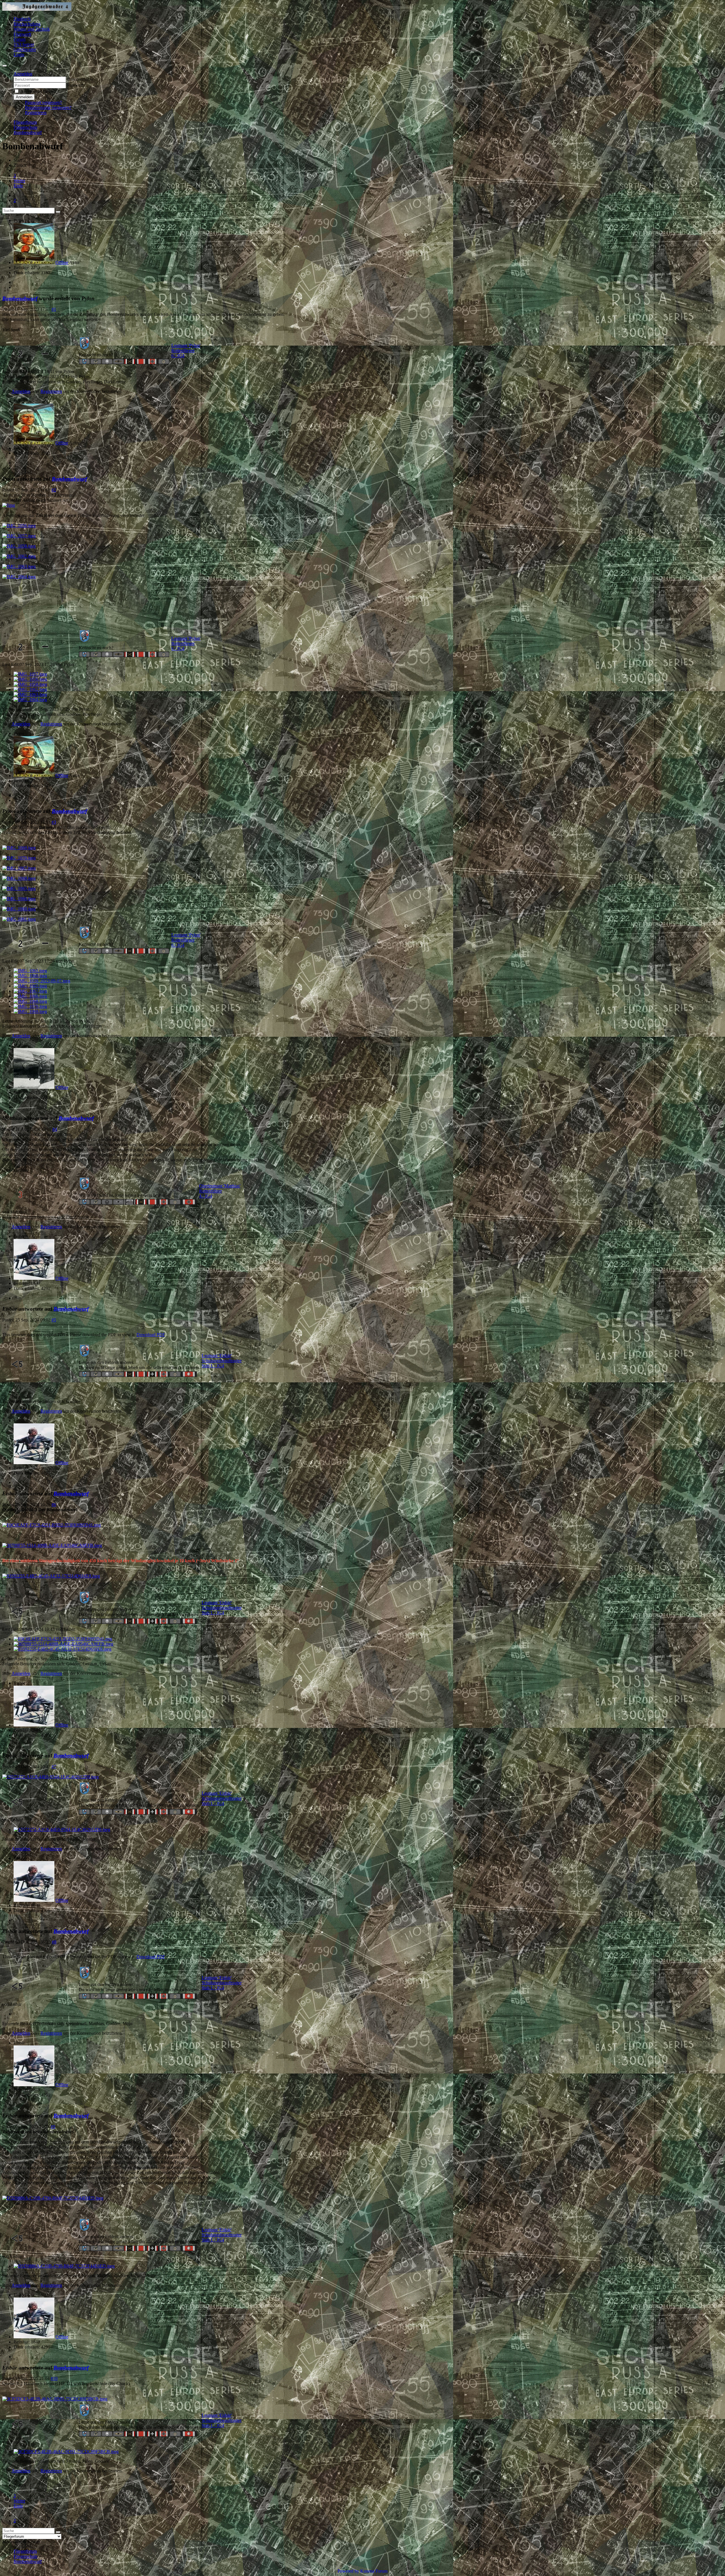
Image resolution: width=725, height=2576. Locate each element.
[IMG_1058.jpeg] (19, 546)
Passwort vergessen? (43, 102)
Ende (18, 186)
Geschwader (25, 49)
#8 (54, 1942)
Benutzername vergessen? (48, 107)
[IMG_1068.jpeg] (19, 878)
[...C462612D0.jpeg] (51, 1777)
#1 (54, 309)
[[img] (9, 505)
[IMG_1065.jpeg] (19, 888)
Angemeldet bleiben (38, 91)
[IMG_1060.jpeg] (19, 909)
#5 (54, 1320)
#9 (53, 2127)
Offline (62, 262)
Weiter (19, 181)
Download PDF (151, 1335)
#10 (54, 2378)
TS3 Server (24, 44)
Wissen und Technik (32, 29)
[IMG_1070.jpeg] (19, 858)
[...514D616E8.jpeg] (51, 1576)
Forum (20, 39)
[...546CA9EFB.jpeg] (52, 1545)
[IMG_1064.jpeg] (19, 577)
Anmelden (24, 97)
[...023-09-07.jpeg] (42, 981)
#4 (55, 1129)
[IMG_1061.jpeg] (19, 919)
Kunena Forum (374, 2571)
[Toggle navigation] (5, 66)
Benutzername (80, 79)
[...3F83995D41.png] (52, 1525)
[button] (23, 74)
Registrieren (36, 113)
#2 (54, 490)
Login (19, 55)
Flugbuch (22, 19)
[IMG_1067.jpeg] (19, 868)
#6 (54, 1505)
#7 (54, 1767)
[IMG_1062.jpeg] (19, 556)
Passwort (75, 85)
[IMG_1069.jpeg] (19, 848)
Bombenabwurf (20, 298)
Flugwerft (22, 34)
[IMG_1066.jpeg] (19, 899)
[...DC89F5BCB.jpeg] (55, 2399)
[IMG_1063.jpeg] (19, 566)
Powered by (348, 2571)
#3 (54, 822)
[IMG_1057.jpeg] (19, 536)
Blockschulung (27, 24)
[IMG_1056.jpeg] (19, 526)
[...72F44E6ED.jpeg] (53, 2198)
